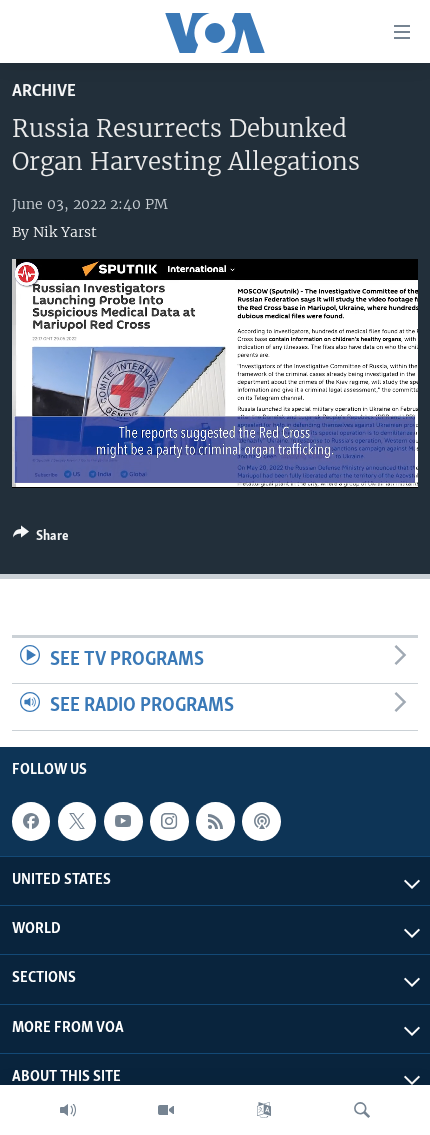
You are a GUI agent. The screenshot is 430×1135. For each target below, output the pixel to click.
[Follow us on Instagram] (169, 821)
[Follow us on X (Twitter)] (77, 821)
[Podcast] (261, 821)
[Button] (41, 539)
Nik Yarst (65, 232)
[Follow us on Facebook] (31, 821)
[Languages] (264, 1110)
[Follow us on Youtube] (123, 821)
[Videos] (166, 1110)
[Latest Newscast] (68, 1110)
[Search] (362, 1110)
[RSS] (215, 821)
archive (44, 91)
